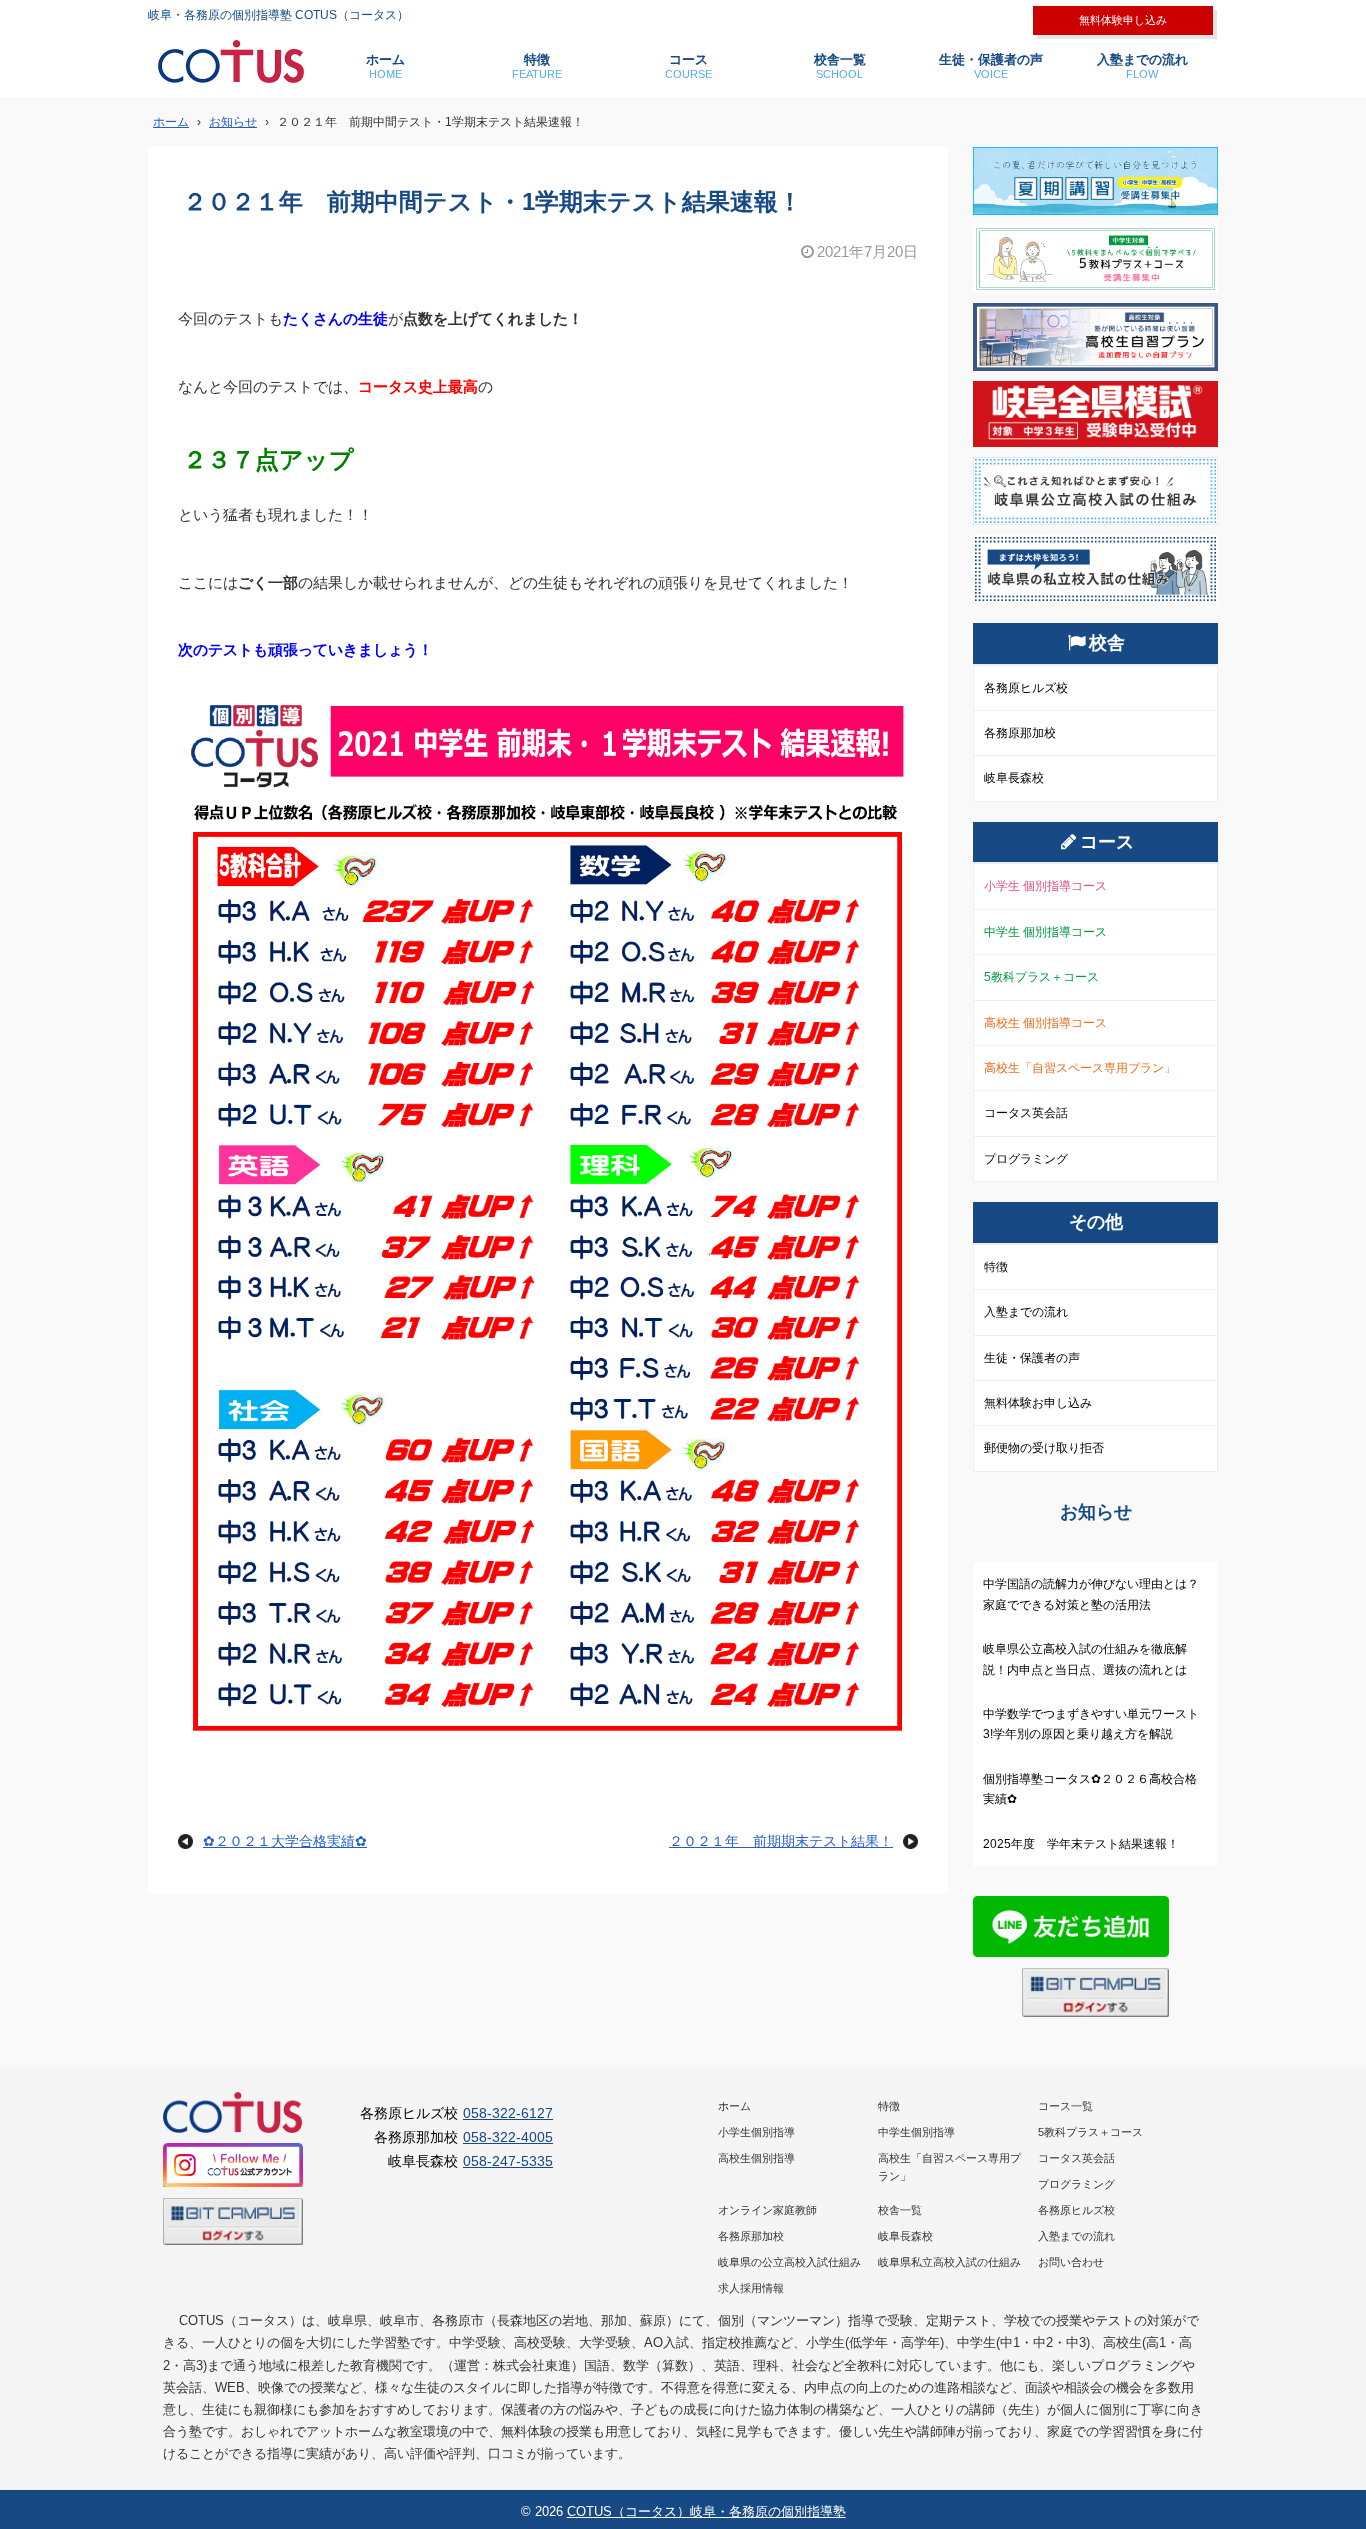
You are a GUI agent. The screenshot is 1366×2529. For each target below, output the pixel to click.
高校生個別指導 (756, 2158)
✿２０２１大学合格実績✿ (285, 1841)
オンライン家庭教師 (767, 2210)
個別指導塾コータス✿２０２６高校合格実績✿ (1090, 1789)
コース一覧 (1065, 2106)
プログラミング (1026, 1159)
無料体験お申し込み (1038, 1403)
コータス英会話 (1026, 1113)
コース (688, 66)
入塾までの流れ (1142, 66)
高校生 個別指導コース (1045, 1023)
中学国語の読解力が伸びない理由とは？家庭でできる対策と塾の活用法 (1091, 1594)
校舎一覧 (840, 66)
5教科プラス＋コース (1041, 977)
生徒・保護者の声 (991, 66)
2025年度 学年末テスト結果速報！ (1081, 1844)
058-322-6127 (508, 2113)
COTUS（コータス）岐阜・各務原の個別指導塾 (706, 2512)
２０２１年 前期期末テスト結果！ (781, 1841)
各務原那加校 (1020, 733)
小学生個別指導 (756, 2132)
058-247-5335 (508, 2161)
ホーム (385, 66)
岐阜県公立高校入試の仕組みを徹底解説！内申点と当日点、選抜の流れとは (1085, 1659)
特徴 (537, 66)
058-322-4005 (508, 2137)
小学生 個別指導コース (1045, 886)
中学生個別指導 (916, 2132)
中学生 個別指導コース (1045, 932)
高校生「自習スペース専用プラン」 (1080, 1068)
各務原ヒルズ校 (1026, 688)
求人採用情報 (751, 2288)
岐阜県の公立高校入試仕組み (789, 2262)
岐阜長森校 (1014, 778)
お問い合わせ (1071, 2262)
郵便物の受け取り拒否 (1044, 1448)
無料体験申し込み (1123, 20)
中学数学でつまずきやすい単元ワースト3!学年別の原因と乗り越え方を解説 (1091, 1724)
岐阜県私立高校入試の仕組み (949, 2262)
